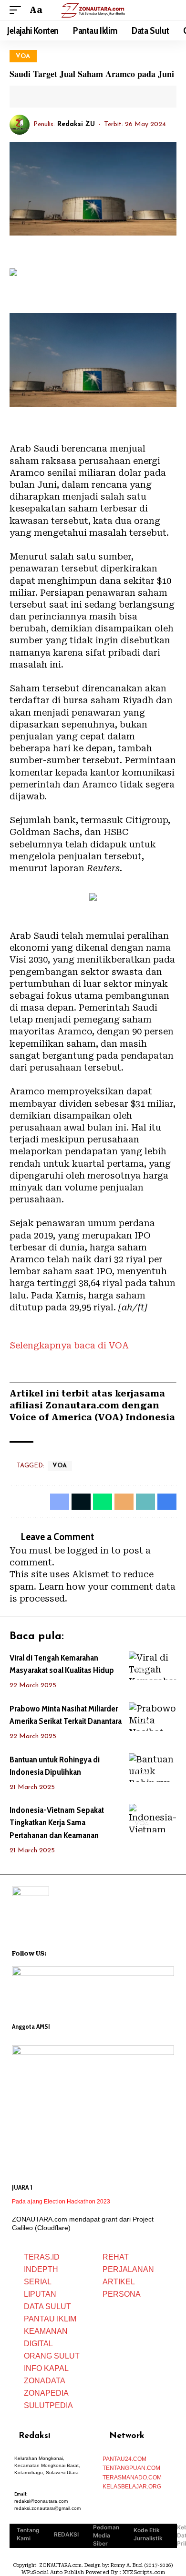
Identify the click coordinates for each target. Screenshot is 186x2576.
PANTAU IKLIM (50, 2319)
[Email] (62, 97)
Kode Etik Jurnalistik (148, 2534)
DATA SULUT (47, 2306)
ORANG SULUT (52, 2356)
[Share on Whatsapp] (103, 1502)
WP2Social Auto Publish (53, 2572)
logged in (88, 1550)
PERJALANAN (128, 2269)
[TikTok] (91, 1952)
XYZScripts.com (144, 2572)
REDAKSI (66, 2534)
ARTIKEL (119, 2282)
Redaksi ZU (76, 124)
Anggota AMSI (31, 2026)
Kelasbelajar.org (132, 2487)
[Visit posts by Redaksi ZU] (20, 125)
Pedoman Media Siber (106, 2535)
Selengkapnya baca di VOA (69, 1345)
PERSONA (122, 2294)
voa (23, 56)
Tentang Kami (28, 2534)
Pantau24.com (124, 2459)
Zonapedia (46, 2393)
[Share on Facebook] (32, 97)
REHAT (116, 2257)
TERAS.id (42, 2257)
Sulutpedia (48, 2405)
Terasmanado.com (132, 2478)
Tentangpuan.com (131, 2468)
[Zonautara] (93, 10)
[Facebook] (54, 1952)
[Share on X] (47, 97)
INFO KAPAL (46, 2368)
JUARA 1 (22, 2187)
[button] (18, 10)
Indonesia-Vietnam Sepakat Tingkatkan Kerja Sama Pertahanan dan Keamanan (57, 1822)
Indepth (41, 2269)
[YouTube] (66, 1952)
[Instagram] (79, 1952)
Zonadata (45, 2381)
